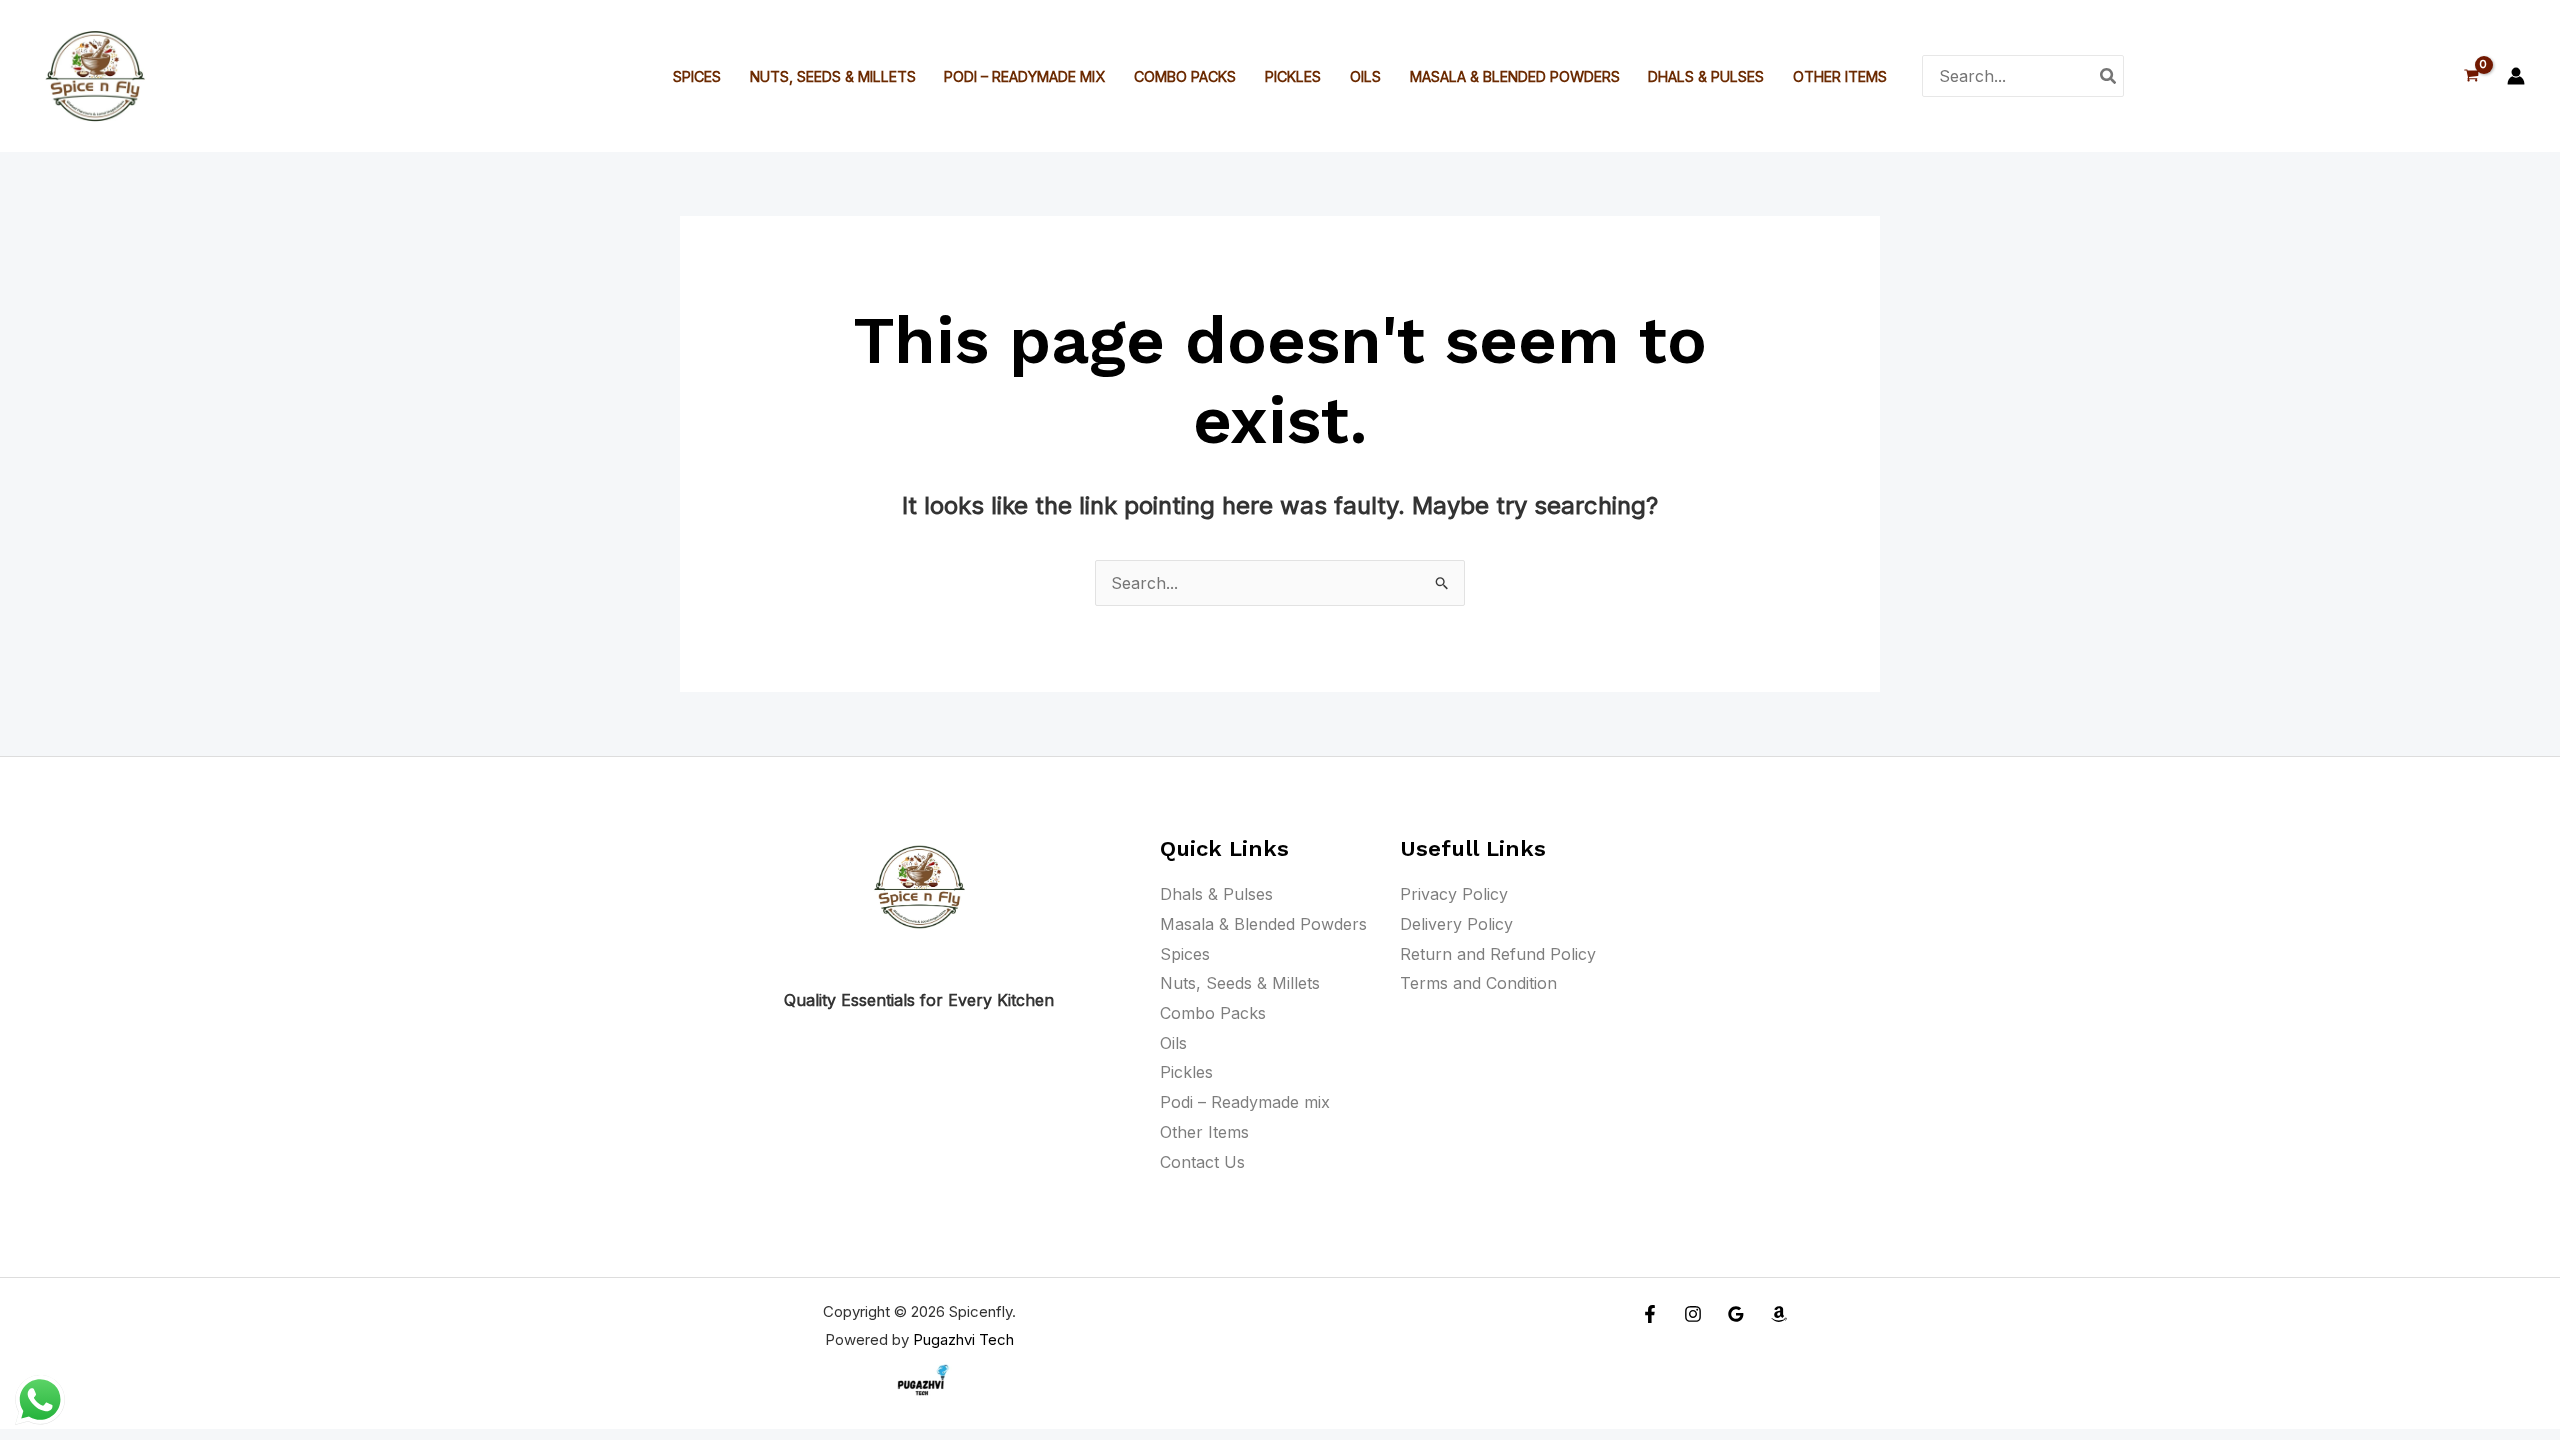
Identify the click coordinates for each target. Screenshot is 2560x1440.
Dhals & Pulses (1706, 76)
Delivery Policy (1456, 924)
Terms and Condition (1478, 983)
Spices (697, 76)
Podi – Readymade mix (1024, 76)
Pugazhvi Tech (963, 1339)
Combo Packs (1185, 76)
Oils (1365, 76)
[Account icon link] (2516, 76)
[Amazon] (1779, 1314)
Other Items (1840, 76)
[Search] (2109, 75)
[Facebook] (1650, 1314)
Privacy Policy (1454, 894)
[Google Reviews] (1736, 1314)
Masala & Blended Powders (1515, 76)
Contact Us (1202, 1162)
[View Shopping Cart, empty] (2471, 75)
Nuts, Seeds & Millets (833, 76)
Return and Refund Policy (1498, 954)
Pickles (1293, 76)
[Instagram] (1693, 1314)
